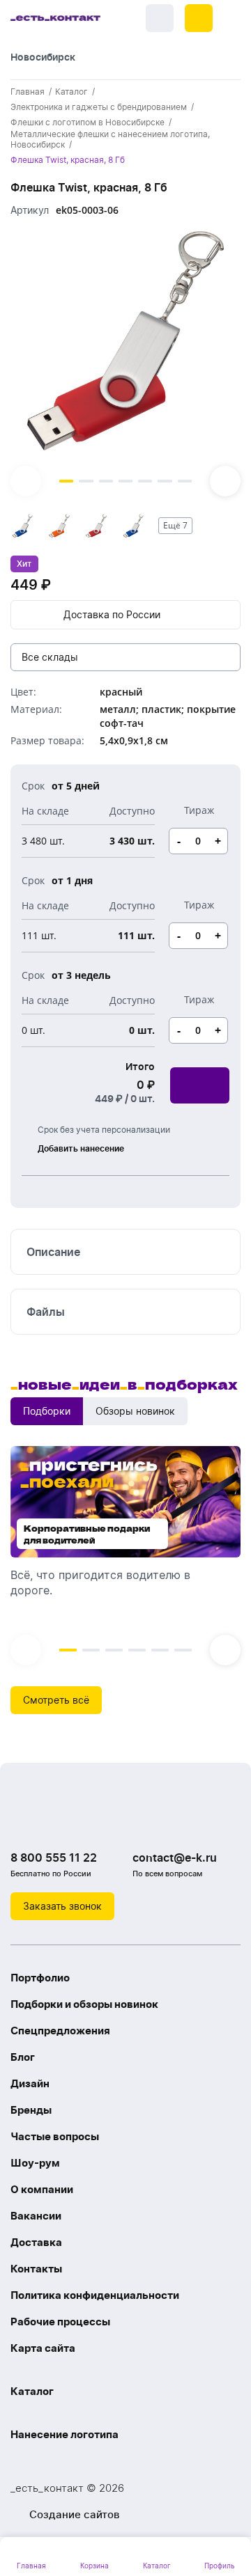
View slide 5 (145, 481)
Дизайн (30, 2083)
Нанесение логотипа (64, 2434)
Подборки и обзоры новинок (84, 2004)
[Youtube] (80, 1822)
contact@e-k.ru (175, 1858)
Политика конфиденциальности (95, 2295)
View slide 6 (165, 481)
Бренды (31, 2110)
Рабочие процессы (60, 2322)
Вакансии (36, 2216)
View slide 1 (66, 481)
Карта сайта (43, 2348)
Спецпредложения (60, 2031)
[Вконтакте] (24, 1822)
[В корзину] (200, 1085)
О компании (42, 2189)
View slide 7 (185, 481)
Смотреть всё (56, 1700)
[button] (199, 18)
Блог (23, 2057)
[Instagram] (52, 1822)
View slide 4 (125, 481)
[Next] (225, 481)
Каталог (32, 2391)
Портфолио (40, 1978)
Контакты (36, 2269)
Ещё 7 (175, 525)
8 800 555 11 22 (54, 1858)
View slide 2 (86, 481)
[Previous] (26, 481)
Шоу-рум (35, 2163)
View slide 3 (106, 481)
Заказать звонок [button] (62, 1906)
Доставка (36, 2242)
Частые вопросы (55, 2136)
